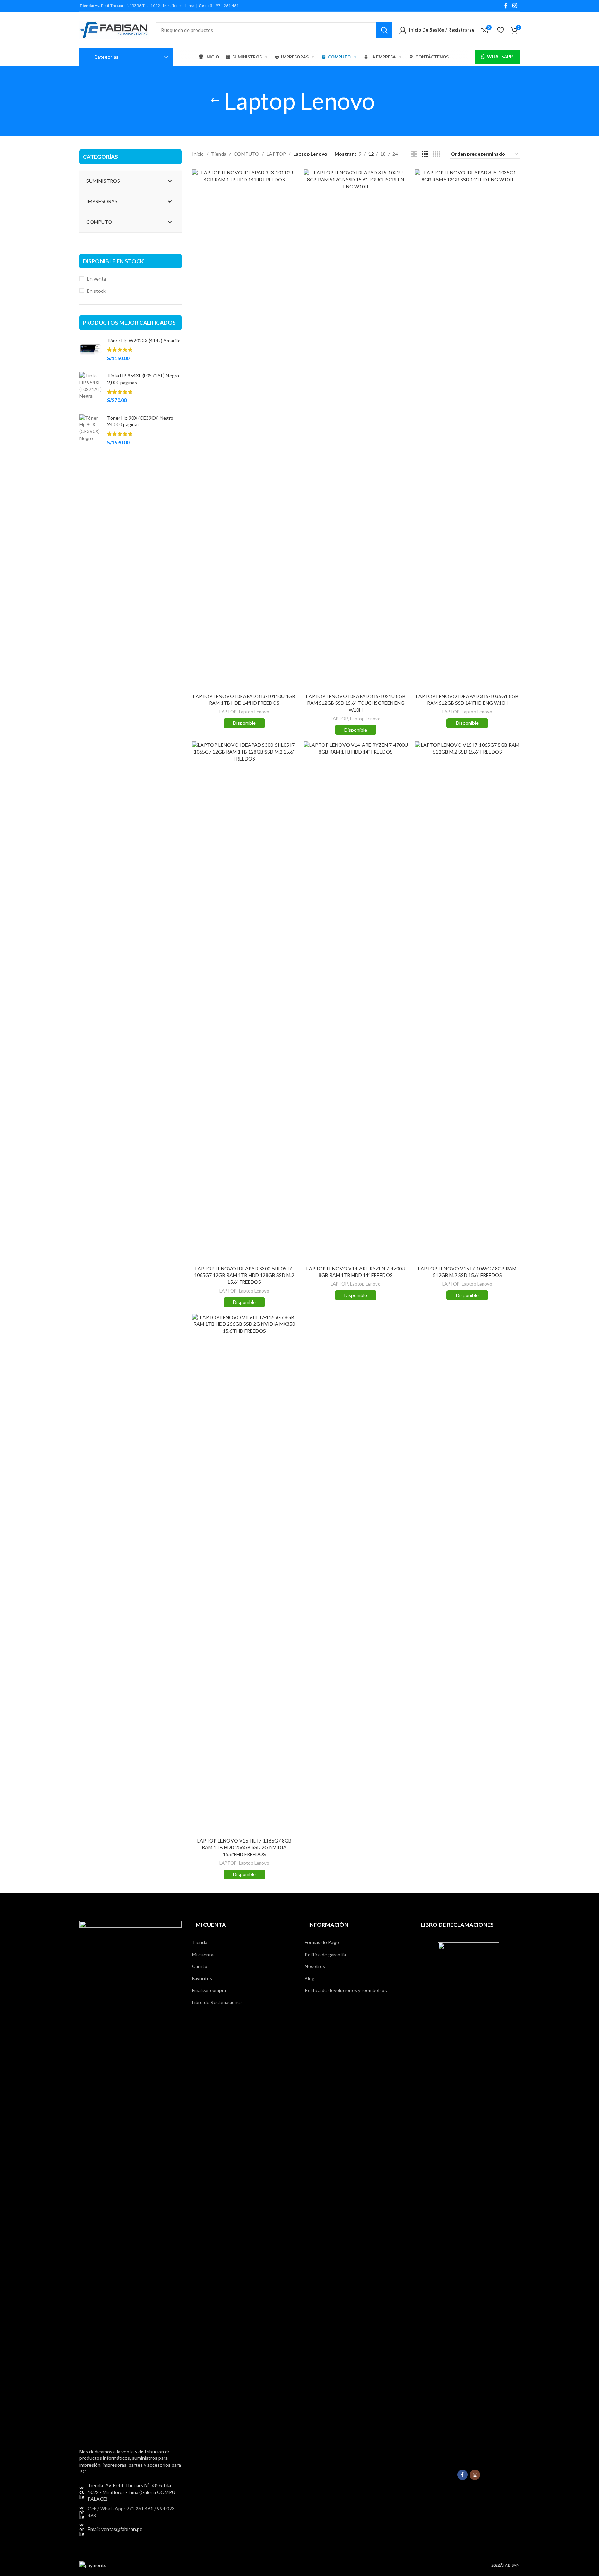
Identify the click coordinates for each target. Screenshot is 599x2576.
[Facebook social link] (506, 6)
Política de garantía (325, 1954)
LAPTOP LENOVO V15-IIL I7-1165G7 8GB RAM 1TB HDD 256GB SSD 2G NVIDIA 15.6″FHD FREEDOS (244, 1847)
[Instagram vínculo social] (515, 6)
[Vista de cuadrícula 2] (414, 154)
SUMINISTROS (247, 57)
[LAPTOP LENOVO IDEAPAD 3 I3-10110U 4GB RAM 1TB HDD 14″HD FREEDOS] (244, 429)
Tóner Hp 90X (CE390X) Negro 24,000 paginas (140, 421)
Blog (310, 1978)
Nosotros (315, 1966)
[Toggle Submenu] (170, 181)
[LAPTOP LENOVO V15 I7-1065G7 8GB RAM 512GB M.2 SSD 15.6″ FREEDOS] (467, 1002)
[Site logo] (114, 29)
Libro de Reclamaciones (217, 2002)
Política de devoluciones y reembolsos (346, 1990)
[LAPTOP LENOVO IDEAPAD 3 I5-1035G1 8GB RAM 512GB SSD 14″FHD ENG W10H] (467, 429)
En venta (97, 279)
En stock (96, 291)
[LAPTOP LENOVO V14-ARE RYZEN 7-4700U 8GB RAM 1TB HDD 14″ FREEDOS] (356, 1002)
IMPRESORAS (295, 57)
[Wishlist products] (501, 30)
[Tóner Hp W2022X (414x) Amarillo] (91, 349)
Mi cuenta (203, 1954)
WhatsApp (500, 57)
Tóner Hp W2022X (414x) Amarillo (144, 340)
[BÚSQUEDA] (384, 30)
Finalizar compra (209, 1990)
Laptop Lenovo (254, 712)
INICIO (212, 57)
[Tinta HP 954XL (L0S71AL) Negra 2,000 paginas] (91, 388)
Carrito (200, 1966)
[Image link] (131, 2180)
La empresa (383, 57)
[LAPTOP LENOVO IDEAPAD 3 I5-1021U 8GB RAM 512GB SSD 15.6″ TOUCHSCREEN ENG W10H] (356, 429)
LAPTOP (276, 154)
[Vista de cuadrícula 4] (436, 154)
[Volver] (215, 101)
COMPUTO (339, 57)
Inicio (198, 154)
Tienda (219, 154)
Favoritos (202, 1978)
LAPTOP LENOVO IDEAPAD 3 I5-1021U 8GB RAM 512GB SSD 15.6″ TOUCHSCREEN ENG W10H (356, 703)
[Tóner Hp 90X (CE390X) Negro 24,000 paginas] (91, 430)
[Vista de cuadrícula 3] (425, 154)
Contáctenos (432, 57)
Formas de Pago (322, 1942)
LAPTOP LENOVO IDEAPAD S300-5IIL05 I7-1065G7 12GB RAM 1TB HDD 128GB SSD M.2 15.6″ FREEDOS (244, 1275)
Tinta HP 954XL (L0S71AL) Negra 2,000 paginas (143, 379)
